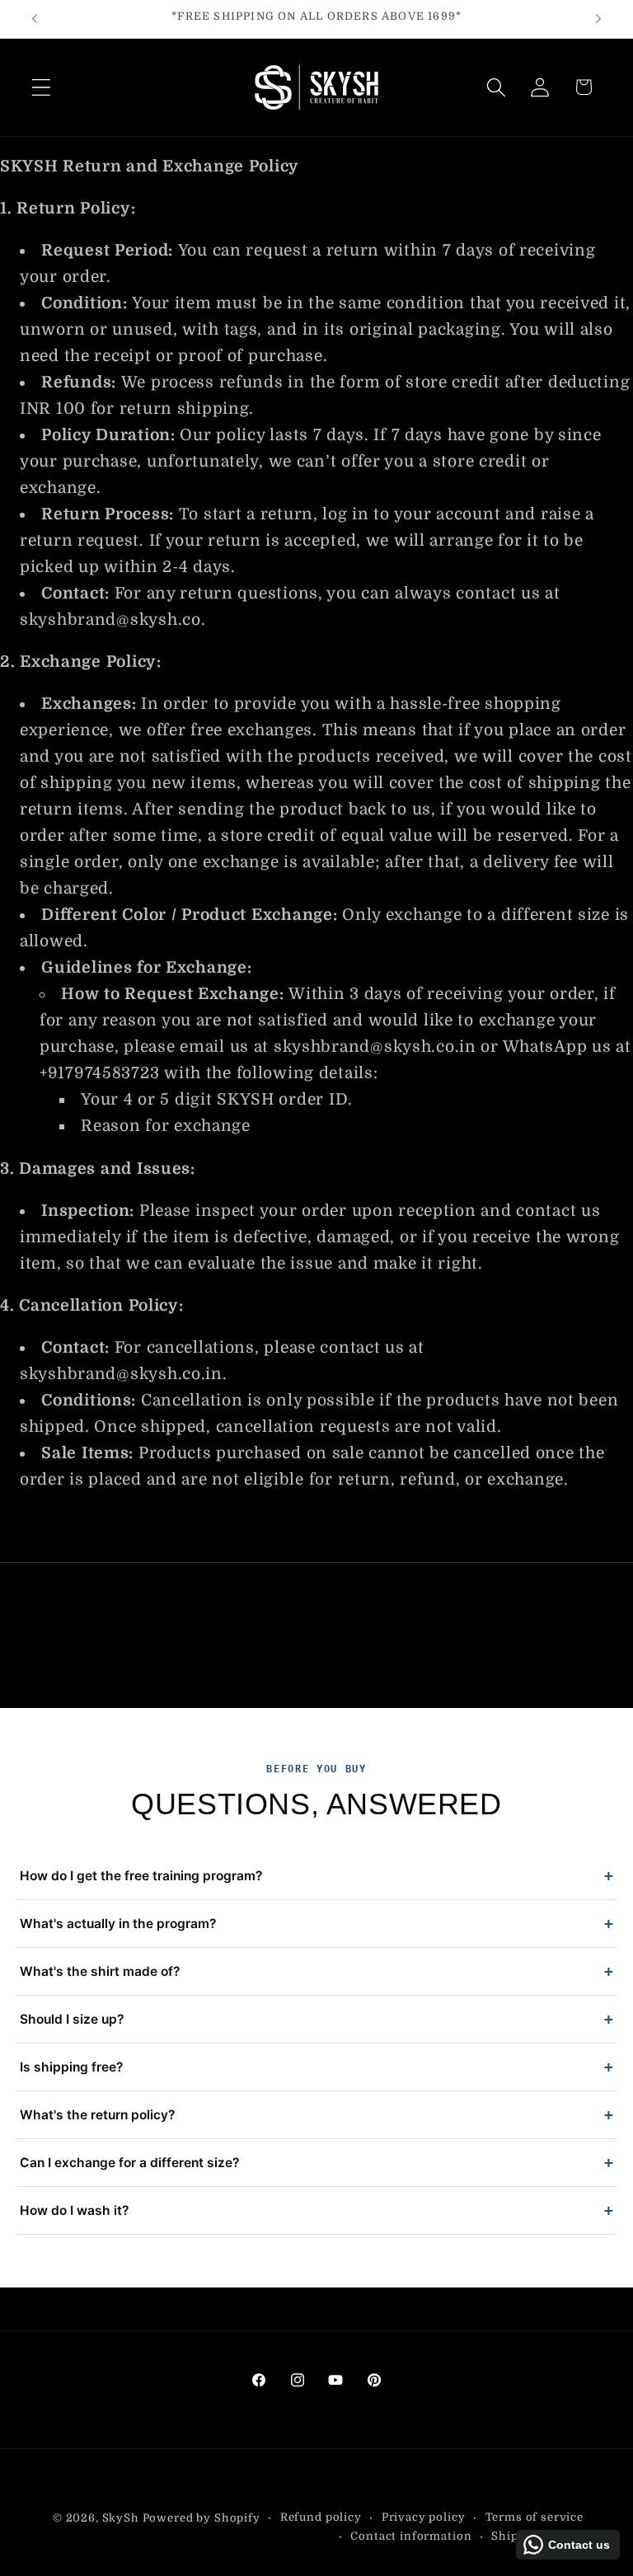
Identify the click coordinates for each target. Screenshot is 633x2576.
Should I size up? (316, 2019)
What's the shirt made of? (316, 1971)
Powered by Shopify (202, 2518)
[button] (42, 87)
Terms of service (535, 2517)
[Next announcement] (598, 19)
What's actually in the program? (316, 1924)
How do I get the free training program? (316, 1876)
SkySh (122, 2518)
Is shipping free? (316, 2067)
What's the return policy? (316, 2115)
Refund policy (321, 2517)
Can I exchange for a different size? (316, 2163)
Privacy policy (424, 2517)
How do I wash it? (316, 2210)
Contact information (411, 2536)
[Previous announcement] (35, 19)
